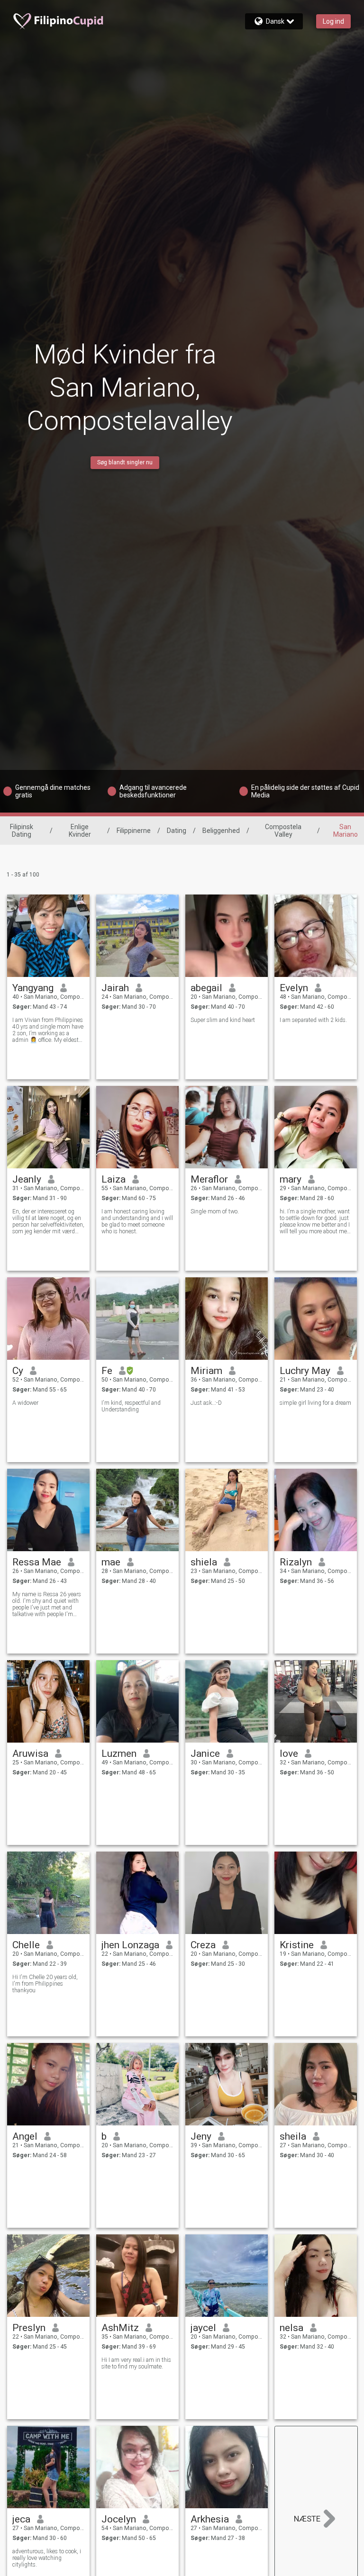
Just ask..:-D (206, 1403)
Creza (203, 1945)
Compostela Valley (283, 831)
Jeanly (27, 1179)
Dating (177, 831)
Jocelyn (119, 2519)
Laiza (114, 1179)
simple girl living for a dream (315, 1403)
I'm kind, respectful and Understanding (131, 1406)
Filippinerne (134, 831)
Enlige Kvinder (80, 831)
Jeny (201, 2136)
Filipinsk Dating (22, 831)
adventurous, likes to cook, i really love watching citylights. (47, 2558)
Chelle (26, 1945)
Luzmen (119, 1753)
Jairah (115, 988)
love (289, 1753)
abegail (206, 988)
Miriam (206, 1371)
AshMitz (120, 2328)
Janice (205, 1753)
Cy (18, 1371)
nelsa (291, 2328)
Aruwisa (30, 1753)
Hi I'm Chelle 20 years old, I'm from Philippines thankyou (45, 1984)
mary (291, 1179)
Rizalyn (296, 1562)
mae (111, 1562)
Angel (25, 2136)
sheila (293, 2136)
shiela (204, 1562)
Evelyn (294, 988)
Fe (107, 1371)
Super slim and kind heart (223, 1020)
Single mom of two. (215, 1211)
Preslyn (29, 2328)
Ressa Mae (37, 1562)
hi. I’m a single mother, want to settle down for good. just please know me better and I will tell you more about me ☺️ (315, 1221)
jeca (21, 2519)
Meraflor (209, 1179)
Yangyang (33, 988)
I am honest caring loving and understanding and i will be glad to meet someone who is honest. (137, 1221)
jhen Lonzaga (130, 1945)
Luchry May (305, 1371)
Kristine (297, 1945)
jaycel (203, 2328)
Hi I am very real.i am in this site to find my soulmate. (136, 2363)
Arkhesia (210, 2519)
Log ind (333, 21)
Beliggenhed (221, 831)
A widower (25, 1403)
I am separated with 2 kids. (313, 1020)
